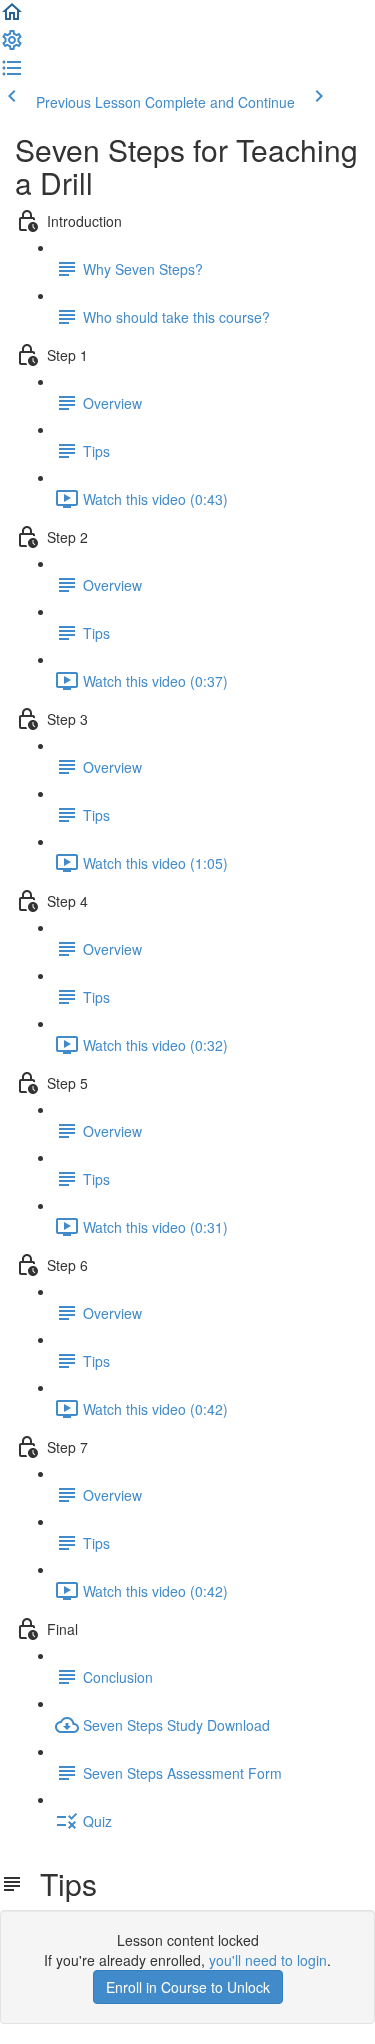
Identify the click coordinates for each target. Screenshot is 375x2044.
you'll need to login (268, 1960)
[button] (12, 18)
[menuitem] (12, 46)
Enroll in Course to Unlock (188, 1987)
